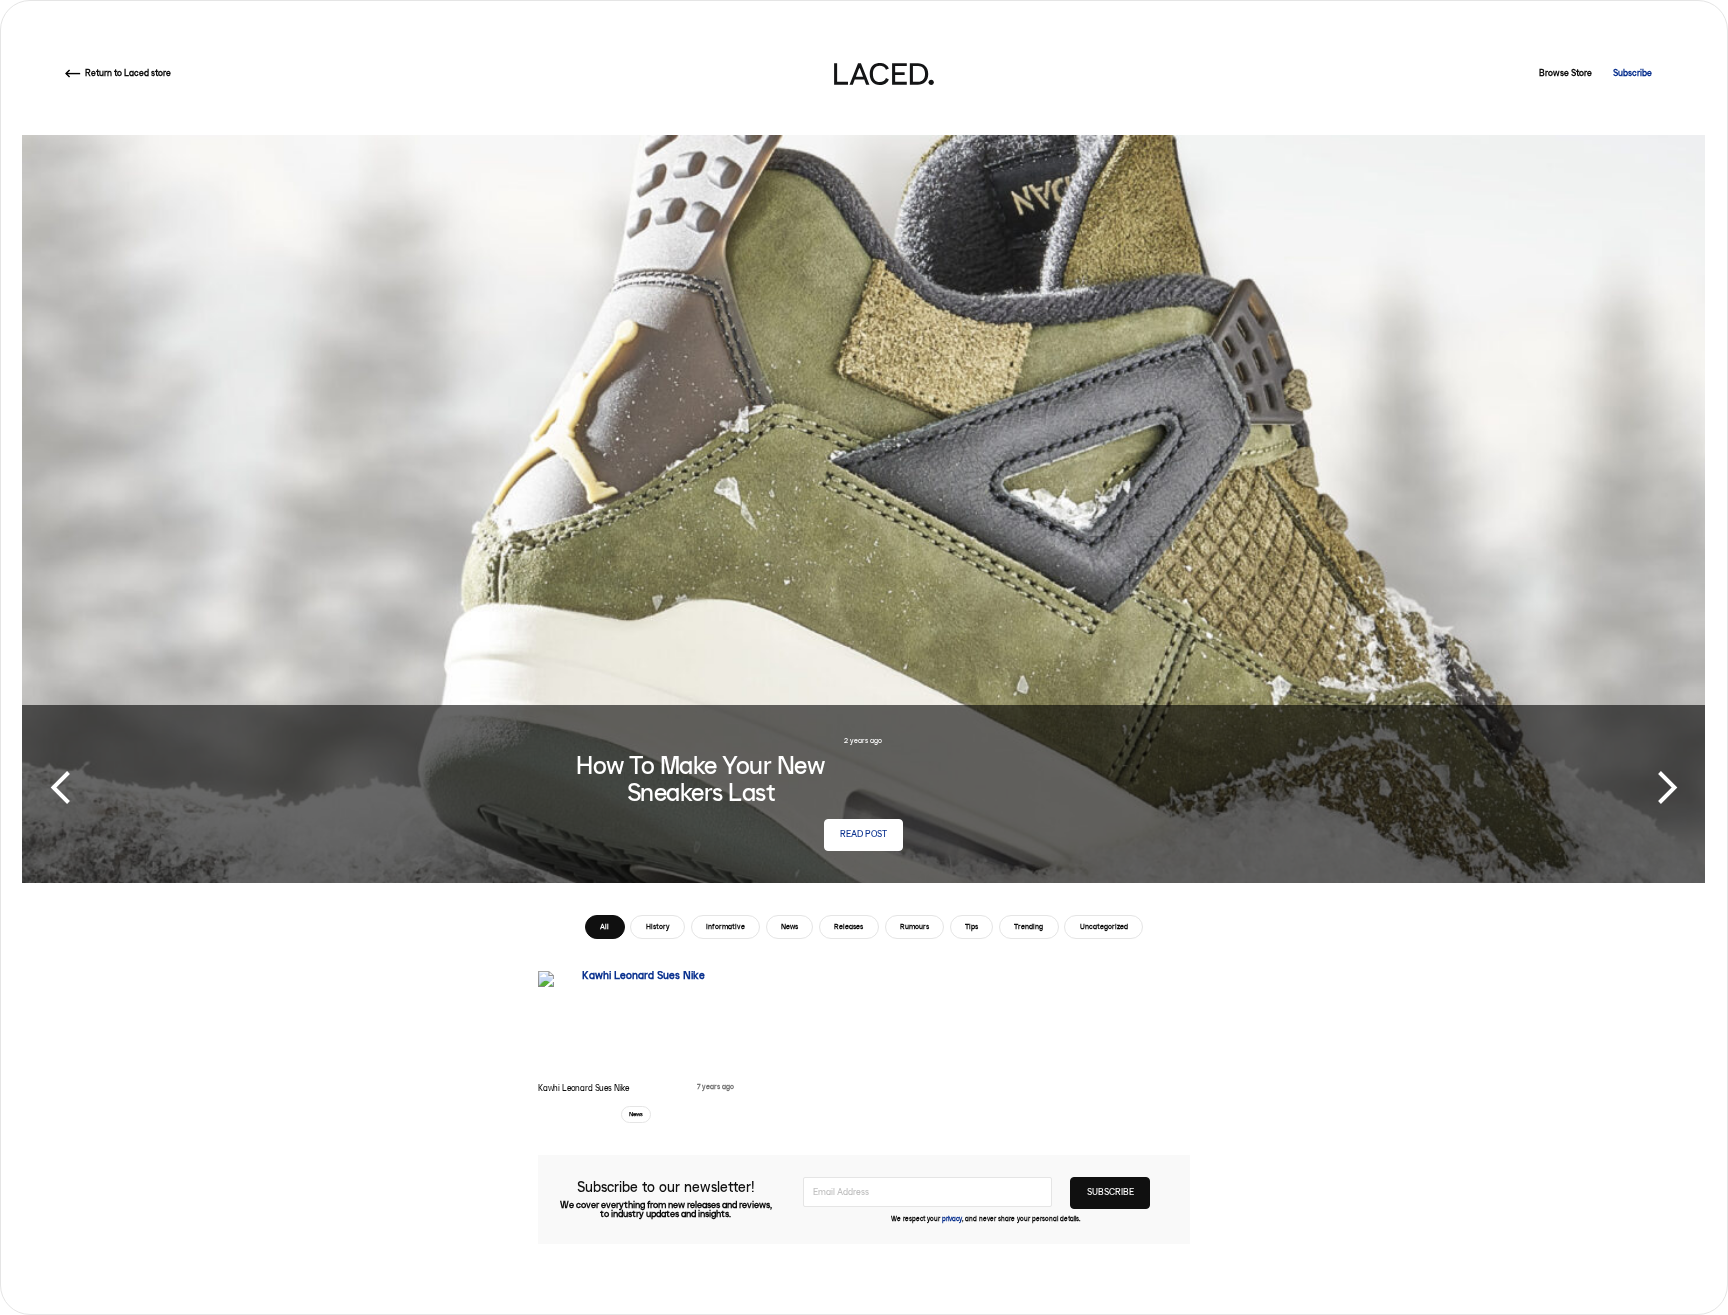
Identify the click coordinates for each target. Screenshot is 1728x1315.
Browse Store (1565, 73)
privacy (952, 1219)
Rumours (914, 926)
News (789, 926)
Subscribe (1632, 73)
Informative (725, 926)
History (658, 926)
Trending (1028, 926)
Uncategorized (1104, 926)
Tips (971, 926)
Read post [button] (863, 834)
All (604, 926)
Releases (848, 926)
